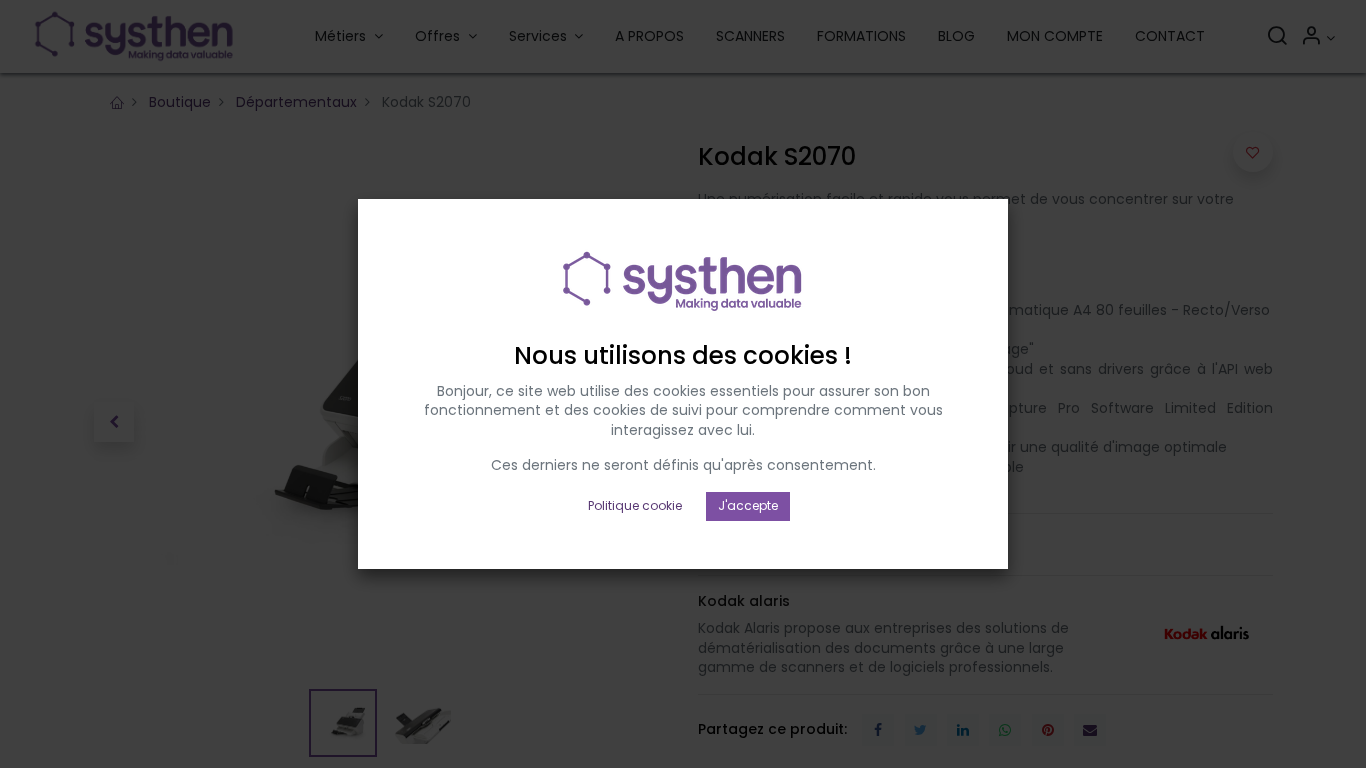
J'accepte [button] (748, 505)
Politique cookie (635, 505)
